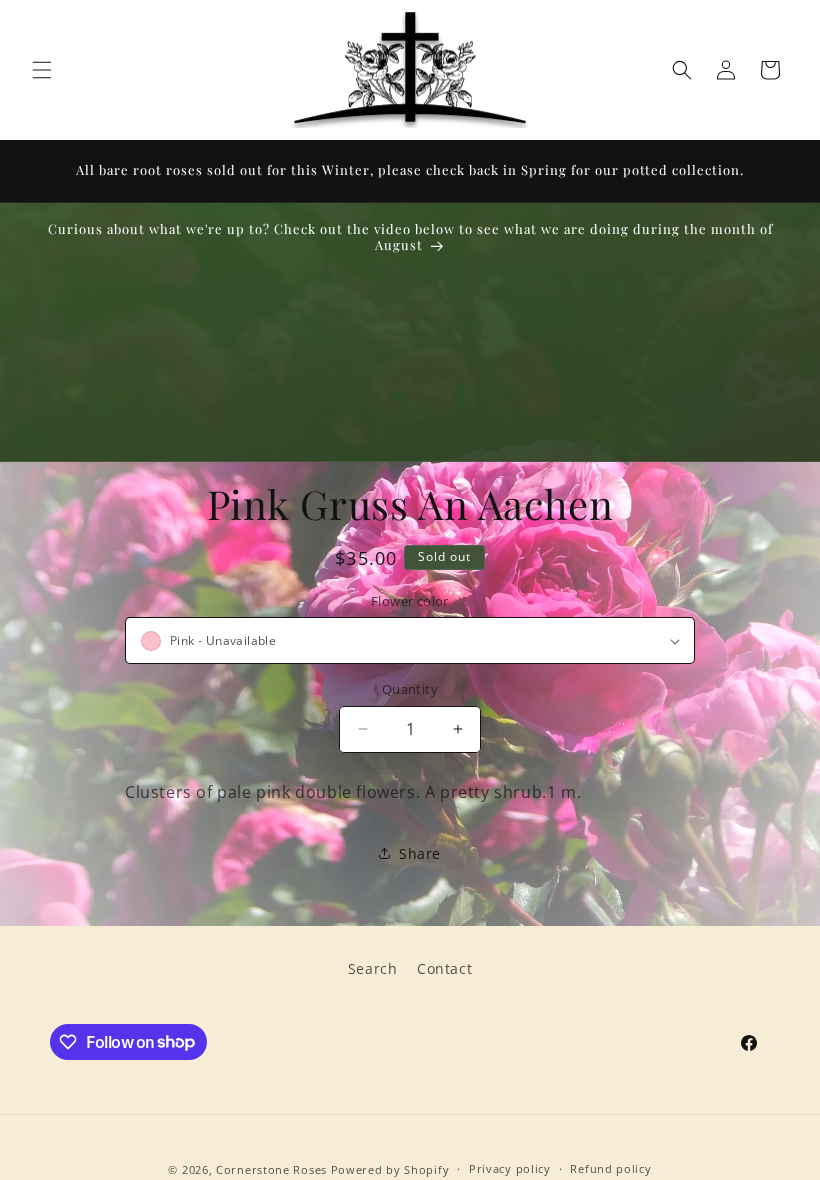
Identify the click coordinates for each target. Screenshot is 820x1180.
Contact (444, 968)
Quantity (410, 689)
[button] (42, 70)
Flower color (410, 601)
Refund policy (610, 1168)
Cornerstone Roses (271, 1169)
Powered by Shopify (390, 1169)
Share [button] (420, 853)
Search (373, 968)
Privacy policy (510, 1168)
